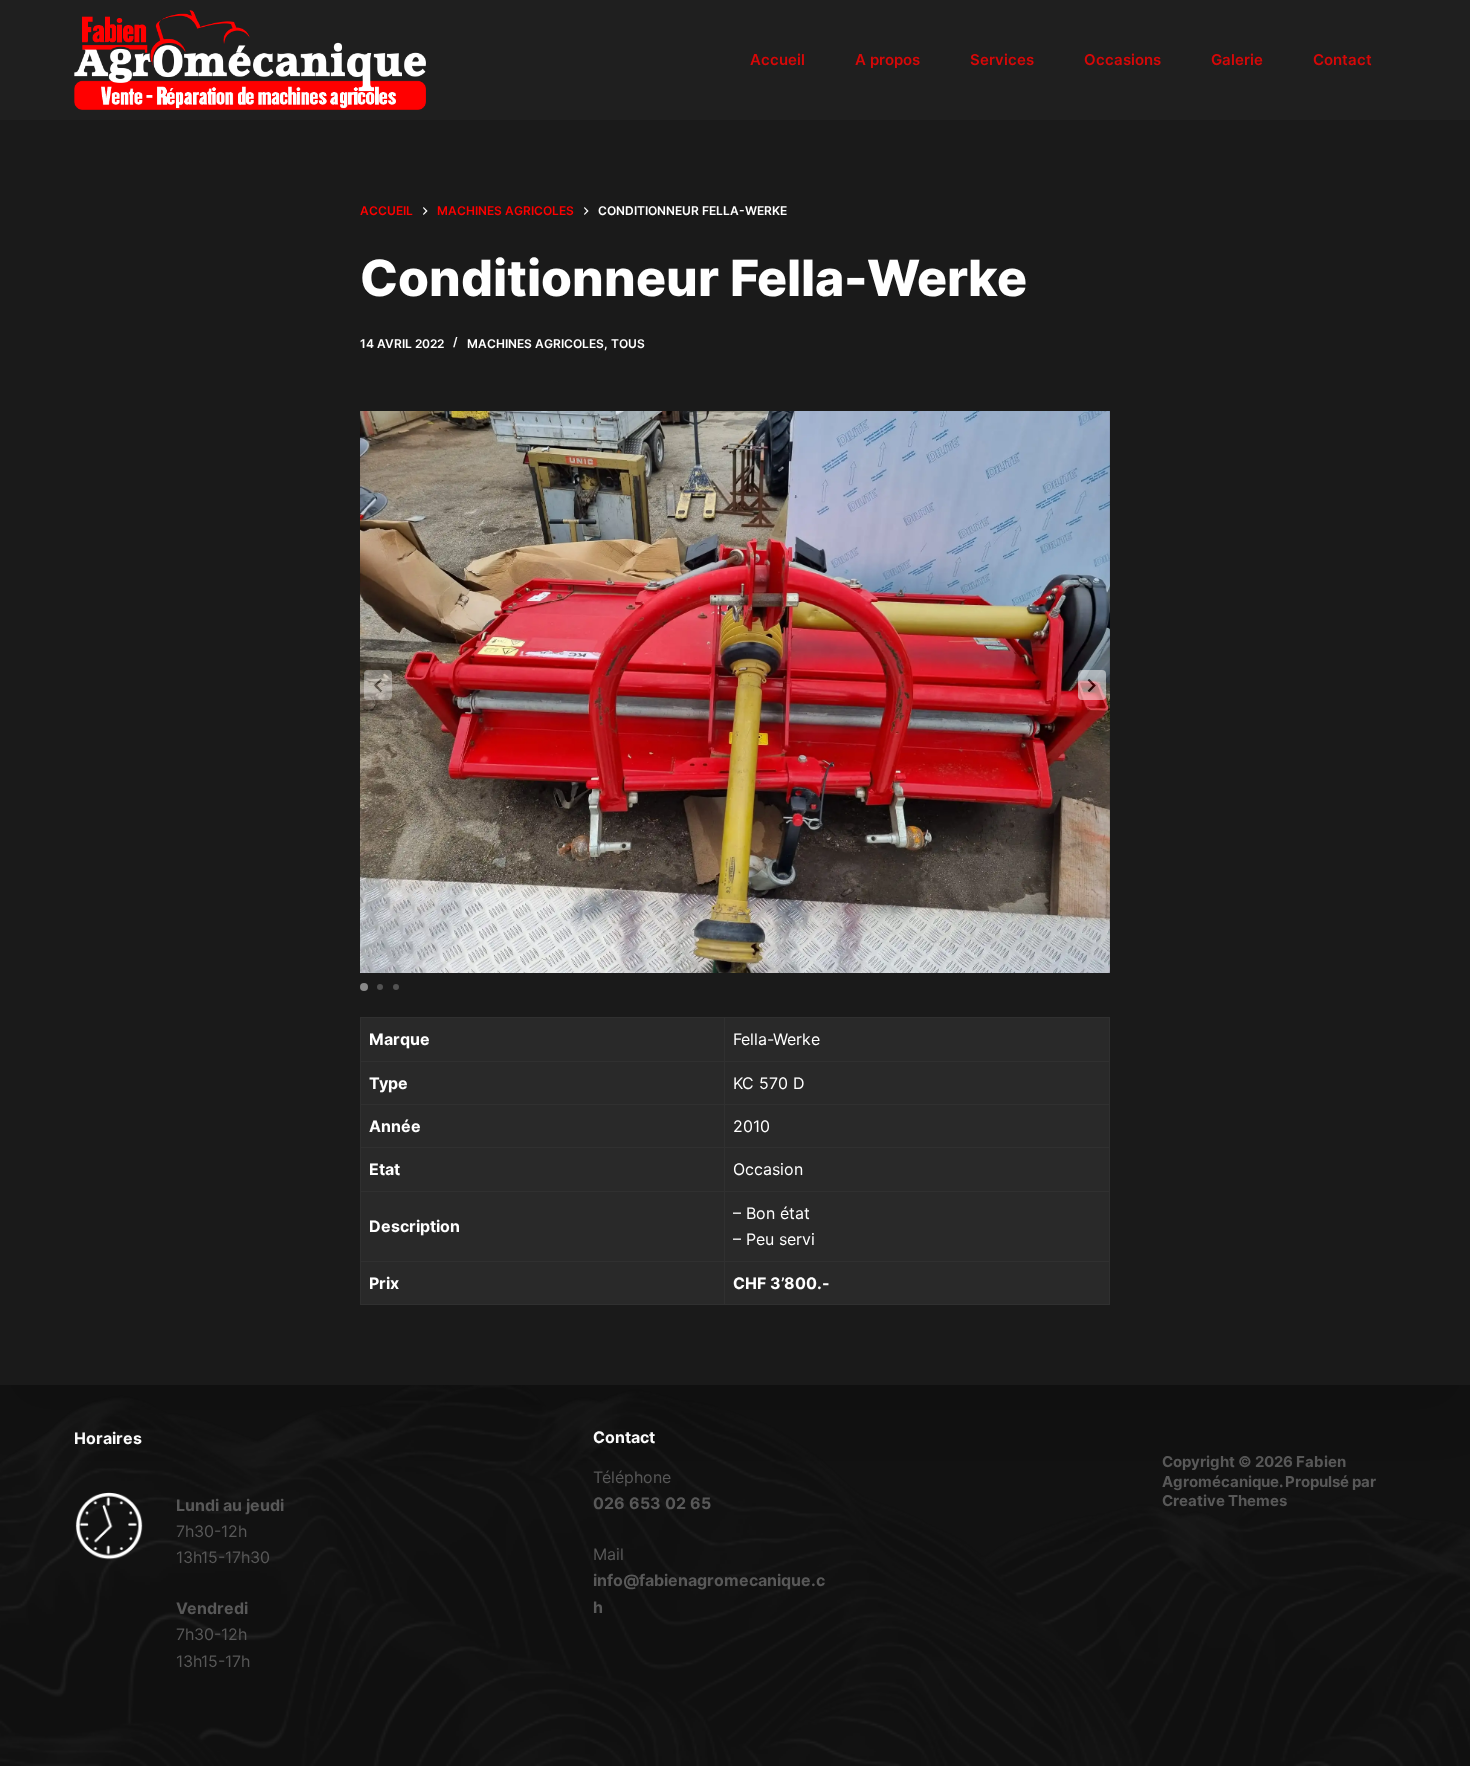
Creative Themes (1224, 1500)
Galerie (1237, 59)
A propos (887, 59)
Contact (1342, 59)
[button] (1092, 685)
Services (1002, 59)
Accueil (777, 59)
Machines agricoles (535, 343)
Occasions (1122, 59)
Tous (628, 343)
